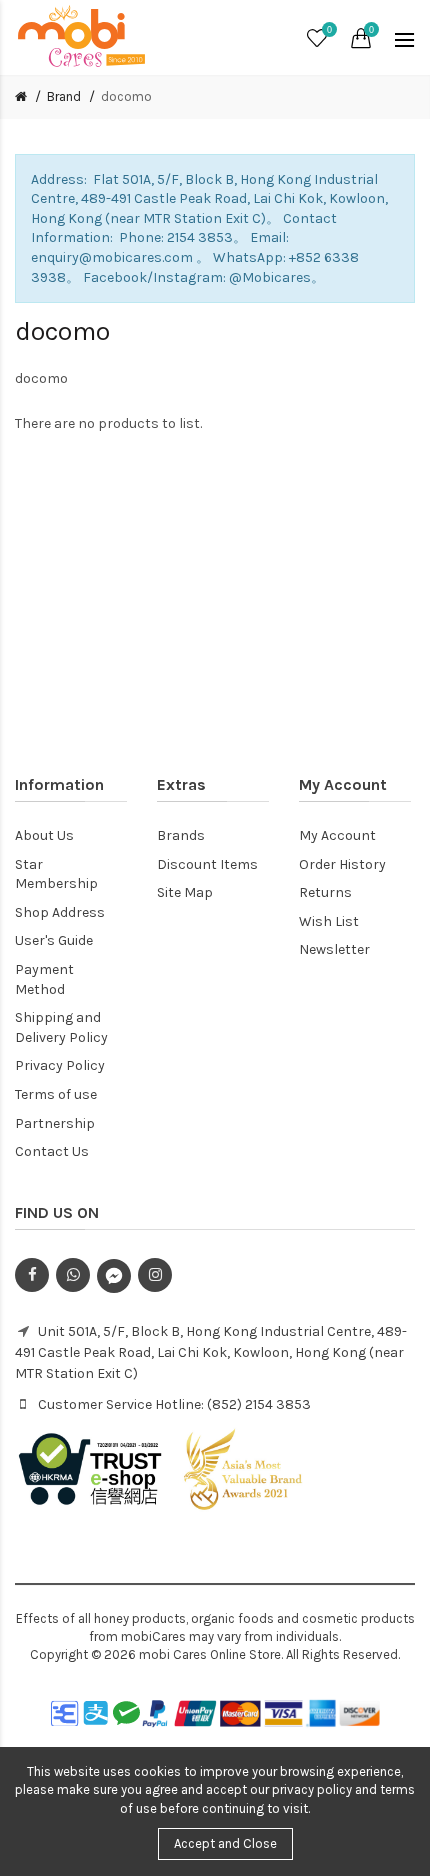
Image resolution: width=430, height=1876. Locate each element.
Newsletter (334, 949)
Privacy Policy (60, 1065)
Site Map (185, 892)
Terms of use (56, 1094)
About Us (44, 835)
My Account (337, 835)
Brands (181, 835)
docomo (126, 96)
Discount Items (207, 864)
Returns (325, 892)
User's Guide (54, 940)
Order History (342, 864)
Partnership (55, 1123)
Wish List (329, 921)
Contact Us (52, 1151)
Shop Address (60, 912)
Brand (64, 96)
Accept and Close (225, 1843)
